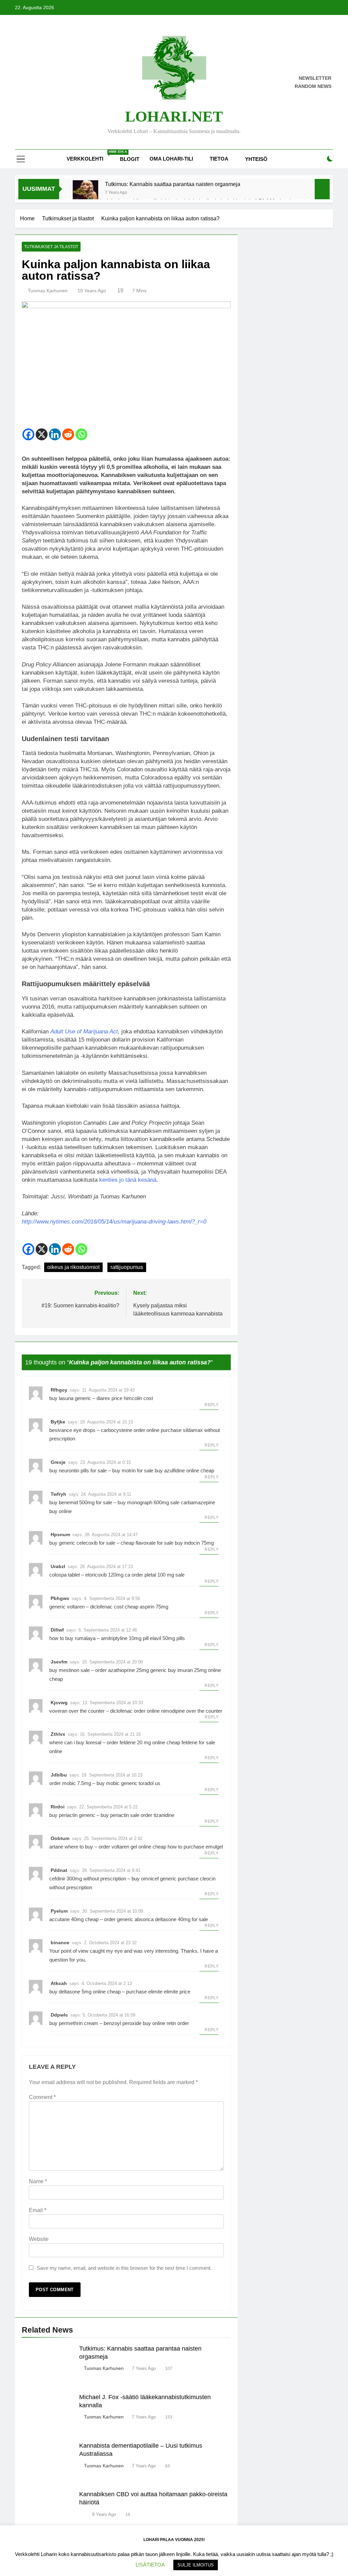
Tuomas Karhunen (48, 291)
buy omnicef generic (154, 1879)
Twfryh (58, 1494)
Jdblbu (59, 1775)
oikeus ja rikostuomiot (73, 1267)
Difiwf (57, 1630)
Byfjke (58, 1422)
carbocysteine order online (130, 1430)
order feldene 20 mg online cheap (143, 1742)
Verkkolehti (91, 156)
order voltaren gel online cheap (132, 1847)
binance (60, 1943)
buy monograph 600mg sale (149, 1502)
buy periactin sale (120, 1815)
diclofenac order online (135, 1711)
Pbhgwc (60, 1598)
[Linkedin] (55, 434)
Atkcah (59, 1983)
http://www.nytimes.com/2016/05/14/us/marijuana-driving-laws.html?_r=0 (114, 1222)
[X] (42, 434)
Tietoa (219, 159)
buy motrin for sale (133, 1470)
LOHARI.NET (174, 116)
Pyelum (59, 1911)
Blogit (130, 159)
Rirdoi (58, 1807)
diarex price (109, 1398)
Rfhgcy (59, 1390)
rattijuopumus (127, 1267)
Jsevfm (59, 1662)
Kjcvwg (59, 1703)
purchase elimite (144, 1992)
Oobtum (60, 1838)
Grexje (58, 1462)
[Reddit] (68, 434)
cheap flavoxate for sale (147, 1543)
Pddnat (59, 1870)
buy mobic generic (117, 1783)
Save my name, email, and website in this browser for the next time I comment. (124, 2268)
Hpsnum (60, 1534)
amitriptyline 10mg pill (125, 1638)
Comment (42, 2097)
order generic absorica (129, 1919)
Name (38, 2181)
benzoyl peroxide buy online (134, 2023)
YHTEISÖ (256, 159)
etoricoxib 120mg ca (108, 1575)
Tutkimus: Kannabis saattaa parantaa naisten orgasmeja (173, 184)
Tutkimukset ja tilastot (51, 247)
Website (39, 2239)
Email (38, 2210)
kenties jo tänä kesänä (128, 1180)
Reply (212, 1405)
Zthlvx (58, 1734)
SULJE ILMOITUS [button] (196, 2565)
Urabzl (58, 1566)
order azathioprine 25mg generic (131, 1670)
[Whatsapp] (81, 434)
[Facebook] (28, 434)
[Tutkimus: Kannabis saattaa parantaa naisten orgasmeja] (85, 193)
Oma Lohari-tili (171, 159)
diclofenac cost (107, 1607)
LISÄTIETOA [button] (150, 2565)
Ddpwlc (59, 2015)
